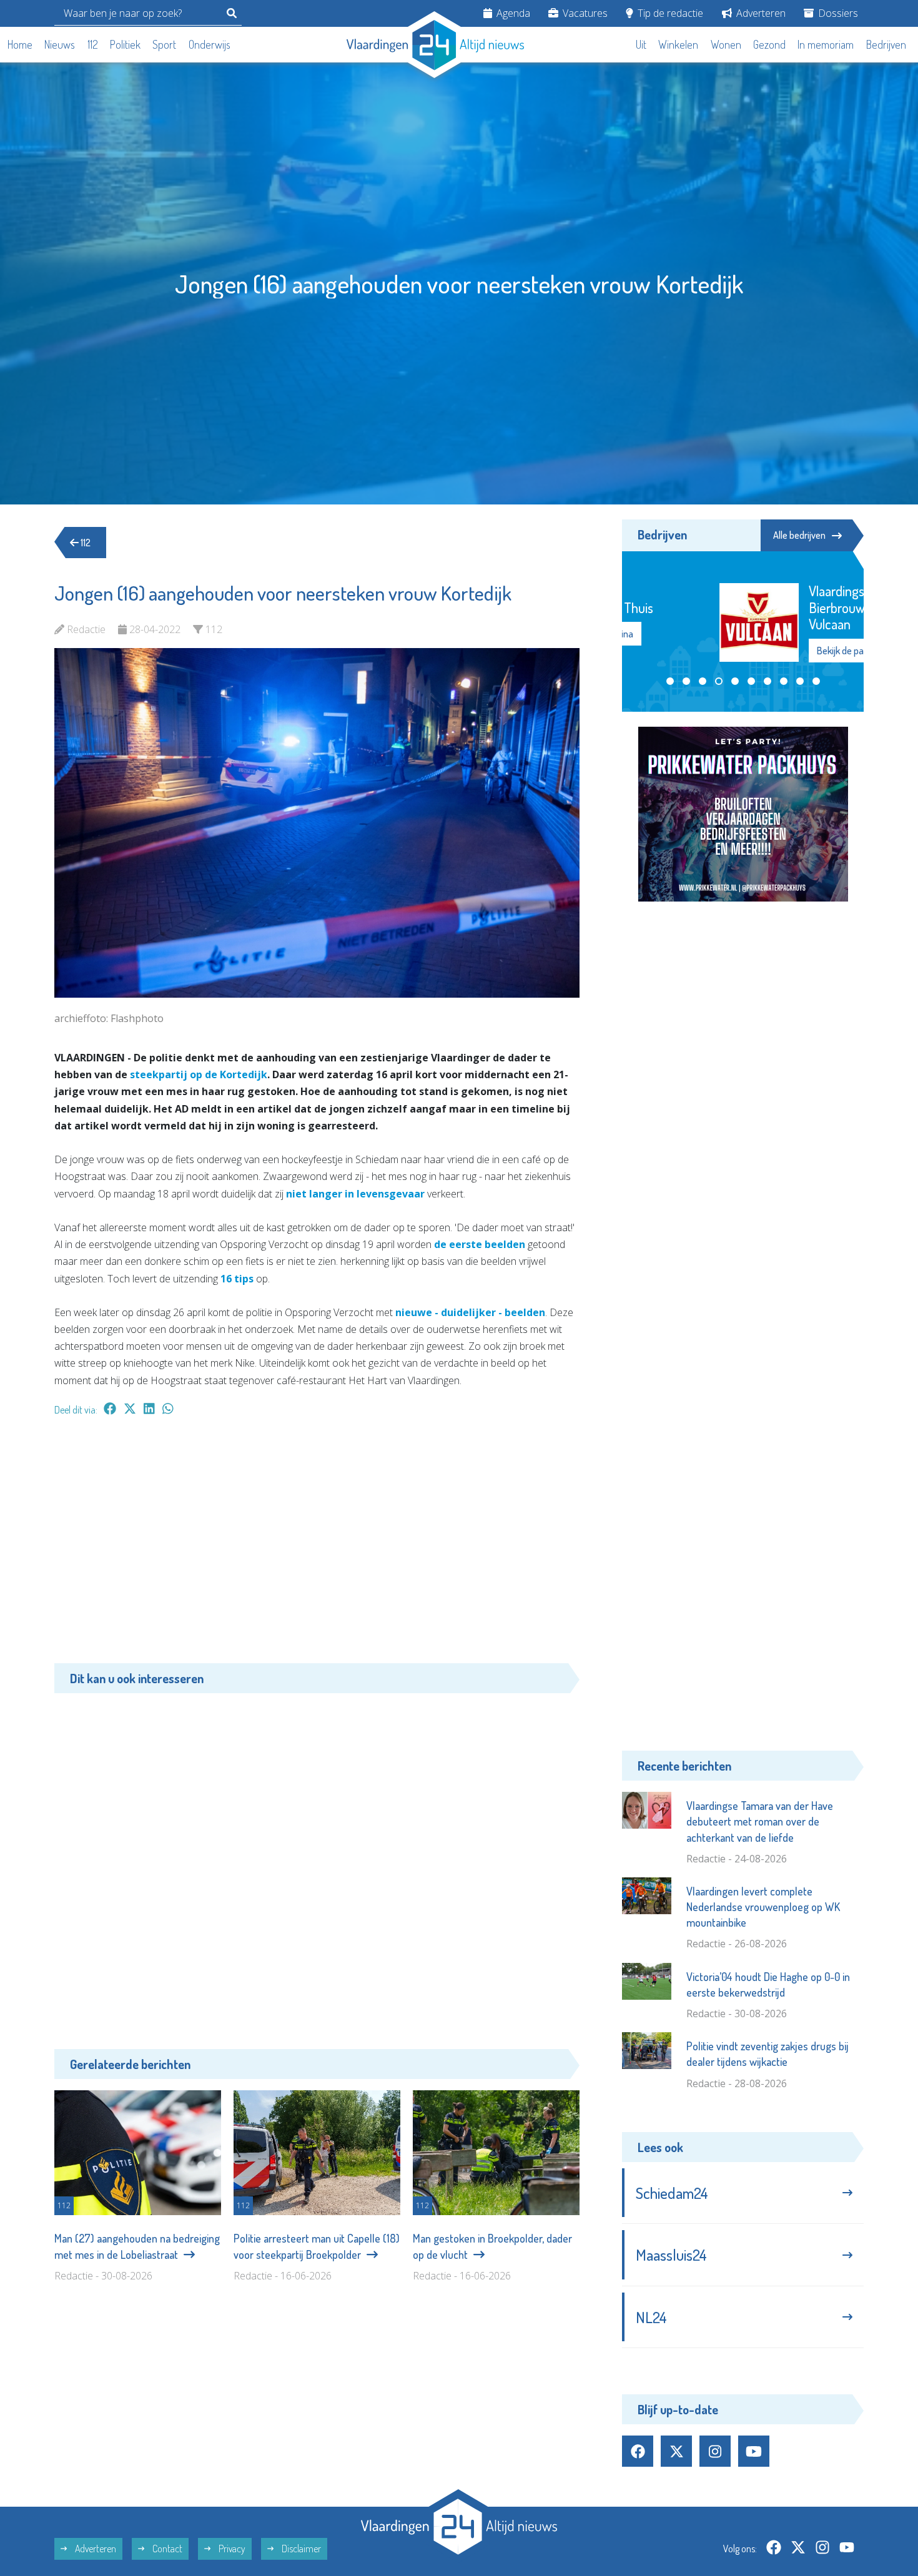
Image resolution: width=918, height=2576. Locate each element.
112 (93, 44)
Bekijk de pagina (770, 651)
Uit (641, 44)
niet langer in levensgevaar (355, 1194)
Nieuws (60, 44)
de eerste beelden (480, 1244)
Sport (164, 44)
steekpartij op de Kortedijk (199, 1074)
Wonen (726, 44)
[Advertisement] (317, 1546)
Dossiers (837, 13)
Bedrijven (886, 44)
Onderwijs (210, 44)
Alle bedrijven (799, 535)
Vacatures (584, 13)
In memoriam (826, 44)
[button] (670, 682)
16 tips (237, 1279)
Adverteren (760, 13)
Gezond (769, 44)
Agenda (512, 13)
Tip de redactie (669, 13)
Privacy (231, 2549)
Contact (166, 2549)
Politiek (125, 44)
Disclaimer (300, 2549)
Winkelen (678, 44)
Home (20, 44)
